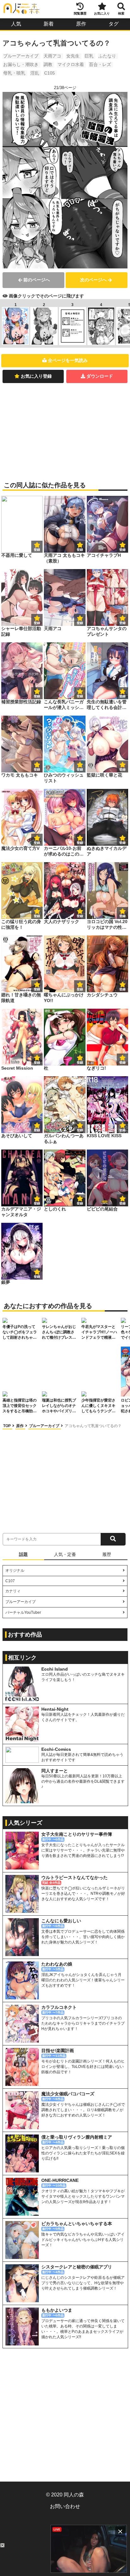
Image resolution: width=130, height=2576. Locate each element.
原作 (81, 24)
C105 (50, 73)
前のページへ (37, 280)
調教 (48, 64)
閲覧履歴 (80, 13)
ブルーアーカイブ (21, 56)
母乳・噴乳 (14, 73)
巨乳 (89, 56)
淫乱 (35, 73)
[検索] (113, 1539)
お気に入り (102, 13)
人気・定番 (65, 1554)
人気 (16, 24)
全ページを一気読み (68, 360)
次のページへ (93, 280)
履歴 (107, 1554)
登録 (80, 550)
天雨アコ (52, 56)
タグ (114, 24)
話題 (23, 1554)
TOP (7, 1426)
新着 (49, 24)
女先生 (73, 56)
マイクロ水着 (71, 64)
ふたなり (107, 56)
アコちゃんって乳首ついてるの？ (93, 1426)
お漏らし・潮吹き (21, 64)
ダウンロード (100, 376)
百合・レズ (100, 64)
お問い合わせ (65, 2506)
